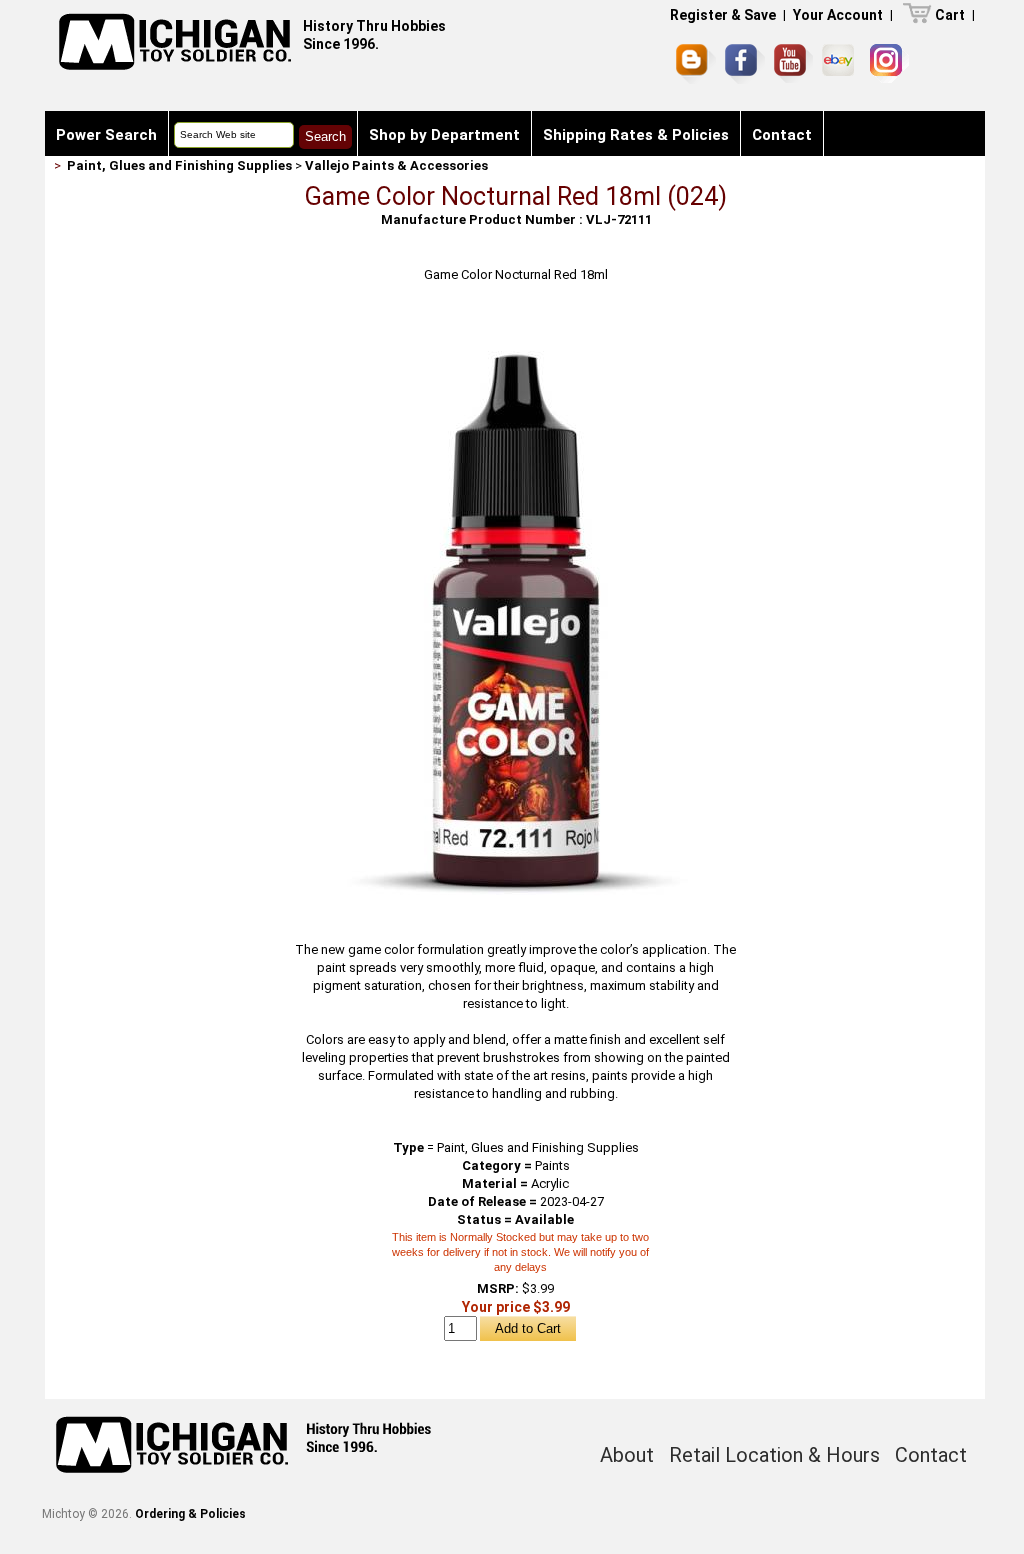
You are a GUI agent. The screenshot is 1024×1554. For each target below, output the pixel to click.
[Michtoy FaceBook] (745, 64)
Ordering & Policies (190, 1514)
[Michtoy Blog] (696, 64)
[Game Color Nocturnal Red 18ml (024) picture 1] (516, 326)
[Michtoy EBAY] (841, 63)
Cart (950, 15)
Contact (782, 135)
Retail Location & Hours (774, 1455)
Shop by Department (444, 135)
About (627, 1455)
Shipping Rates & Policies (636, 135)
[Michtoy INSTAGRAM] (889, 63)
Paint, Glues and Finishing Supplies (179, 165)
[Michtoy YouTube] (793, 63)
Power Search (106, 135)
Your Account (838, 15)
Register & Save (723, 15)
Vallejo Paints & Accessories (396, 165)
